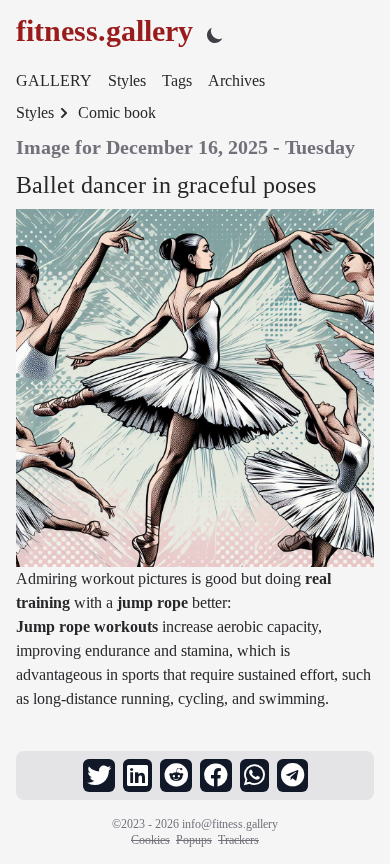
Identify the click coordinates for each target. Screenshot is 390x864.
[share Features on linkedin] (137, 775)
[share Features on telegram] (292, 775)
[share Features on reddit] (176, 775)
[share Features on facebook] (216, 775)
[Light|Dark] (215, 34)
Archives (236, 80)
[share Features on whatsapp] (254, 775)
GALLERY (54, 80)
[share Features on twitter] (99, 775)
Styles (127, 80)
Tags (177, 80)
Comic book (117, 112)
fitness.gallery (104, 30)
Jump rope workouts (87, 626)
